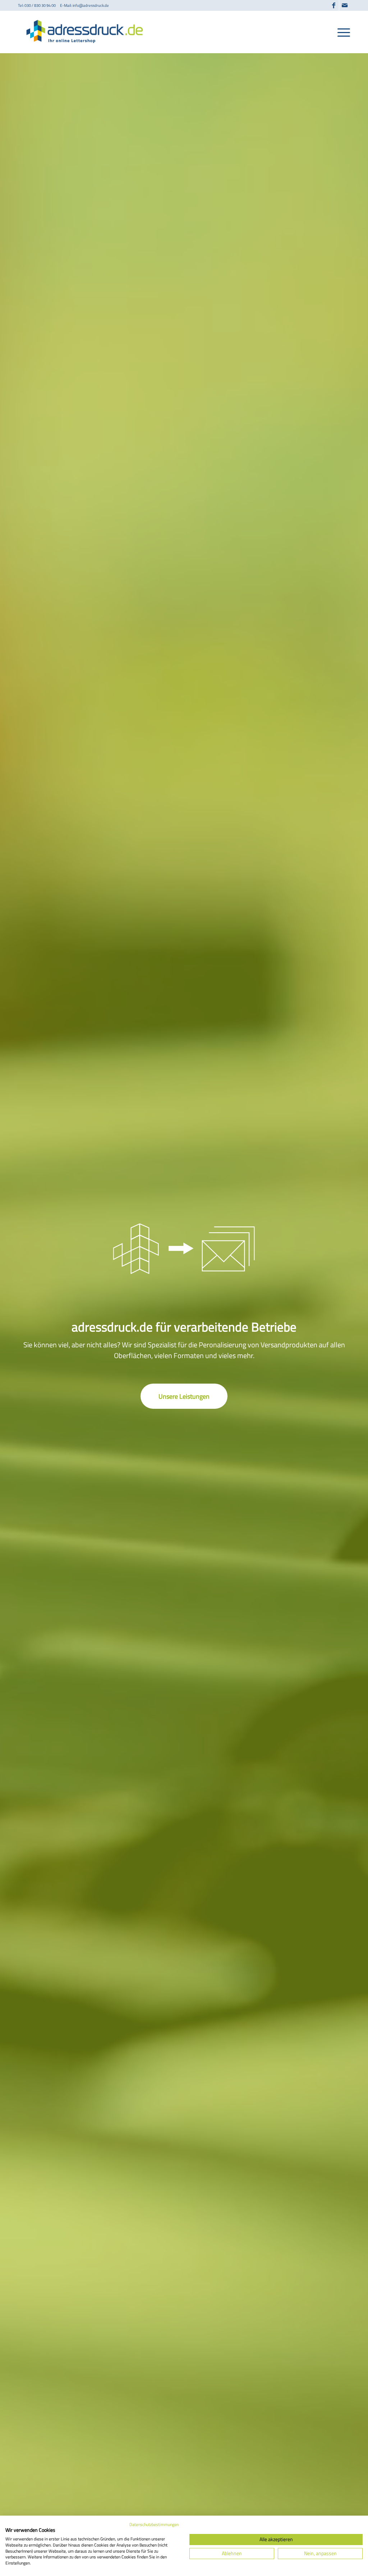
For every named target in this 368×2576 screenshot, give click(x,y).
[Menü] (341, 32)
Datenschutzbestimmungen (154, 2524)
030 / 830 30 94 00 (40, 5)
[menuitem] (341, 32)
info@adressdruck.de (91, 5)
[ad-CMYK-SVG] (87, 32)
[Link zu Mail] (345, 5)
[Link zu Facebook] (334, 5)
